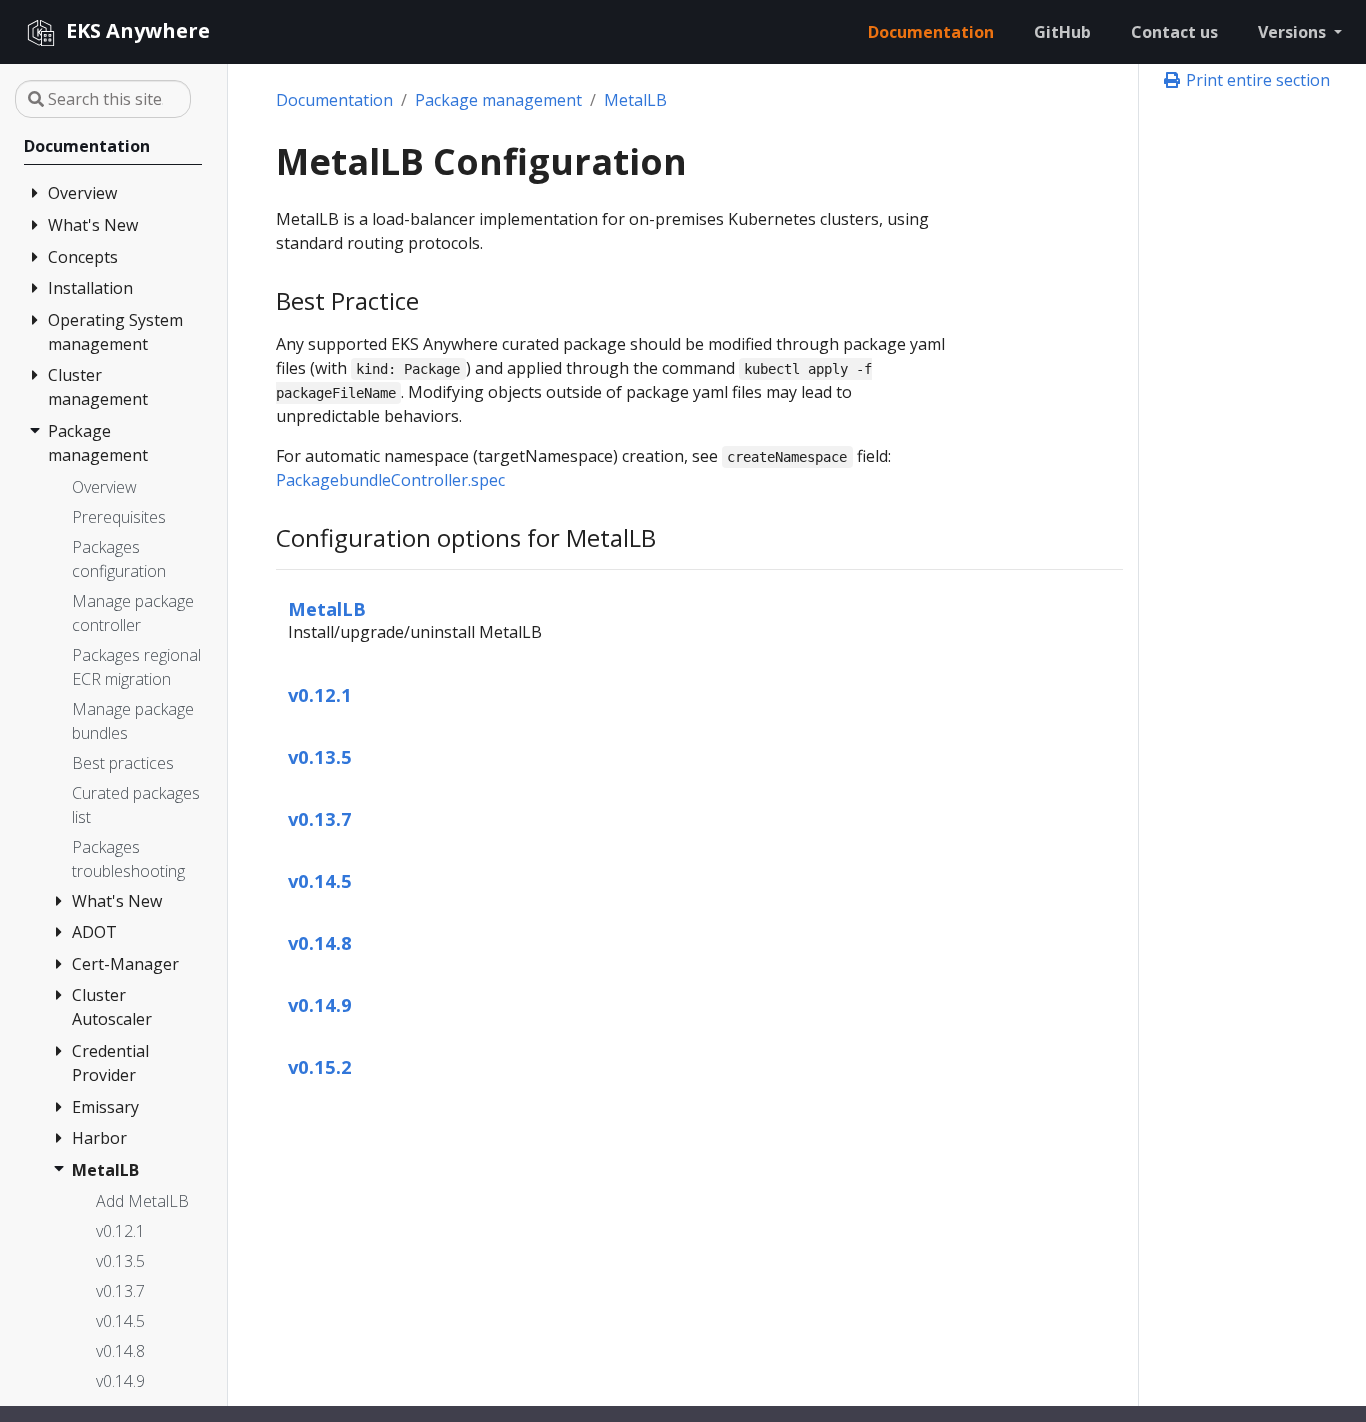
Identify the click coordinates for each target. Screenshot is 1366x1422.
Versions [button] (1294, 32)
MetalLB (635, 100)
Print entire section (1256, 80)
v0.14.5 (320, 880)
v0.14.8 (320, 942)
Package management (498, 100)
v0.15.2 (320, 1066)
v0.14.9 (320, 1004)
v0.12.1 (320, 694)
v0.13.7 (320, 818)
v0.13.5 (320, 756)
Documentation (334, 100)
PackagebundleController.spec (390, 480)
